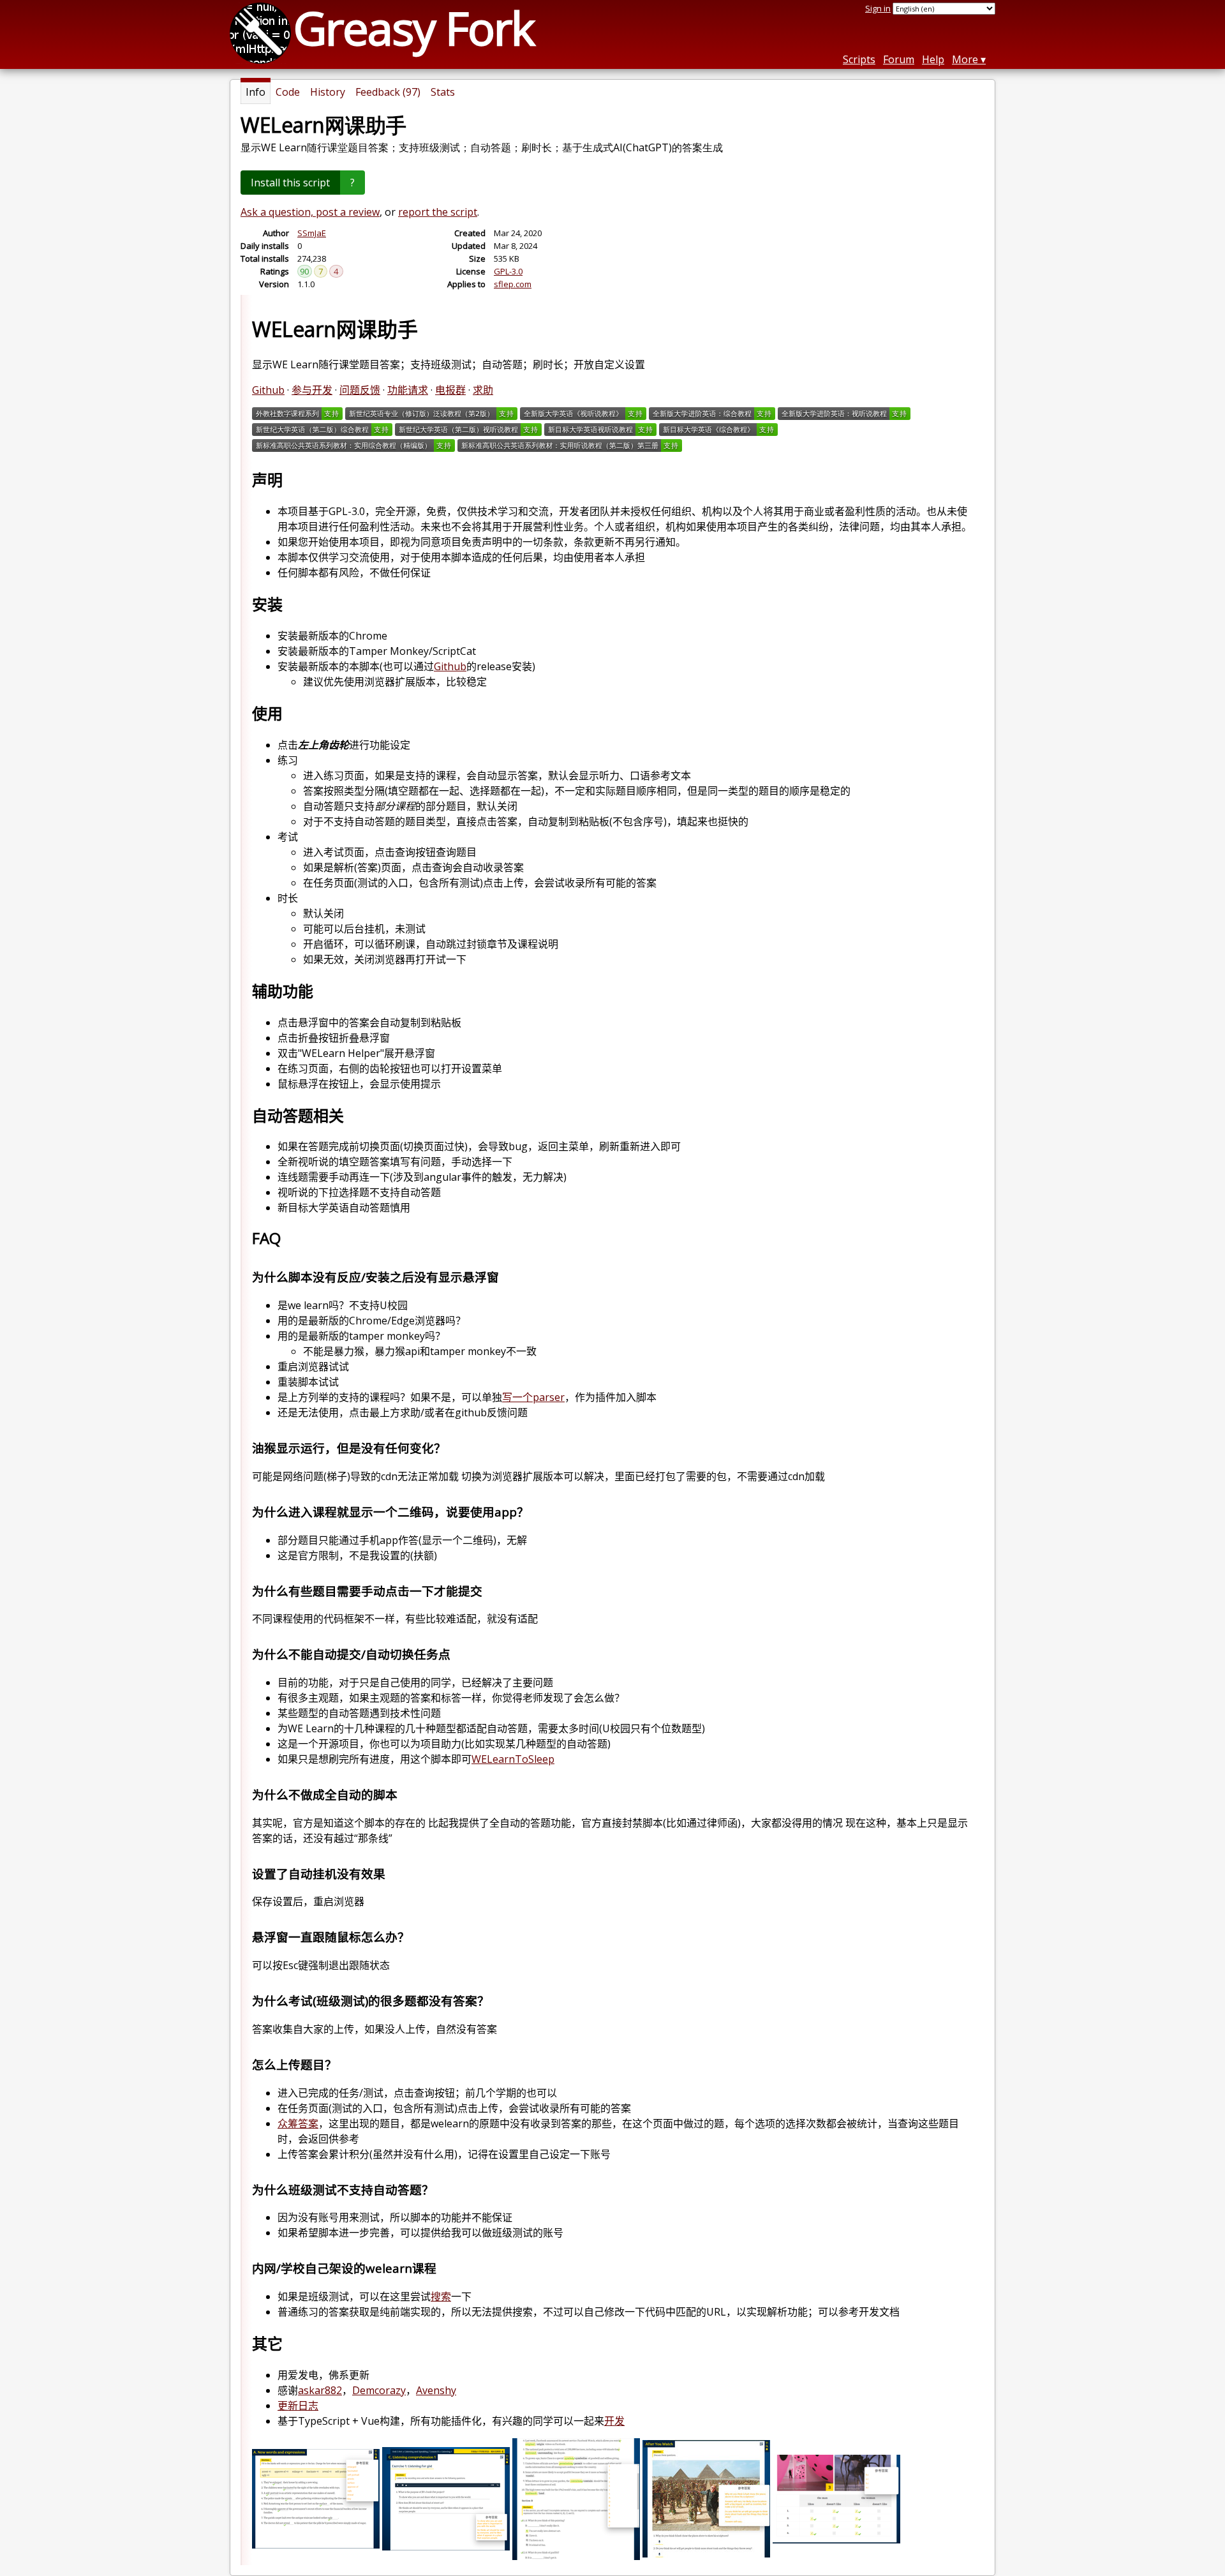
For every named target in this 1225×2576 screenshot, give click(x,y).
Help (933, 59)
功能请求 (408, 390)
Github (268, 390)
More (965, 59)
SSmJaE (312, 233)
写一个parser (533, 1397)
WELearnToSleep (513, 1759)
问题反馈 (360, 390)
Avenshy (436, 2390)
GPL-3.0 (508, 271)
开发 (614, 2421)
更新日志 (298, 2406)
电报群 (450, 390)
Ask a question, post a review (310, 212)
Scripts (859, 59)
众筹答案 (298, 2123)
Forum (899, 59)
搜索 (441, 2296)
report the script (438, 212)
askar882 (320, 2390)
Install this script (290, 183)
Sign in (878, 8)
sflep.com (513, 284)
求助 (483, 390)
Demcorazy (379, 2390)
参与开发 (312, 390)
